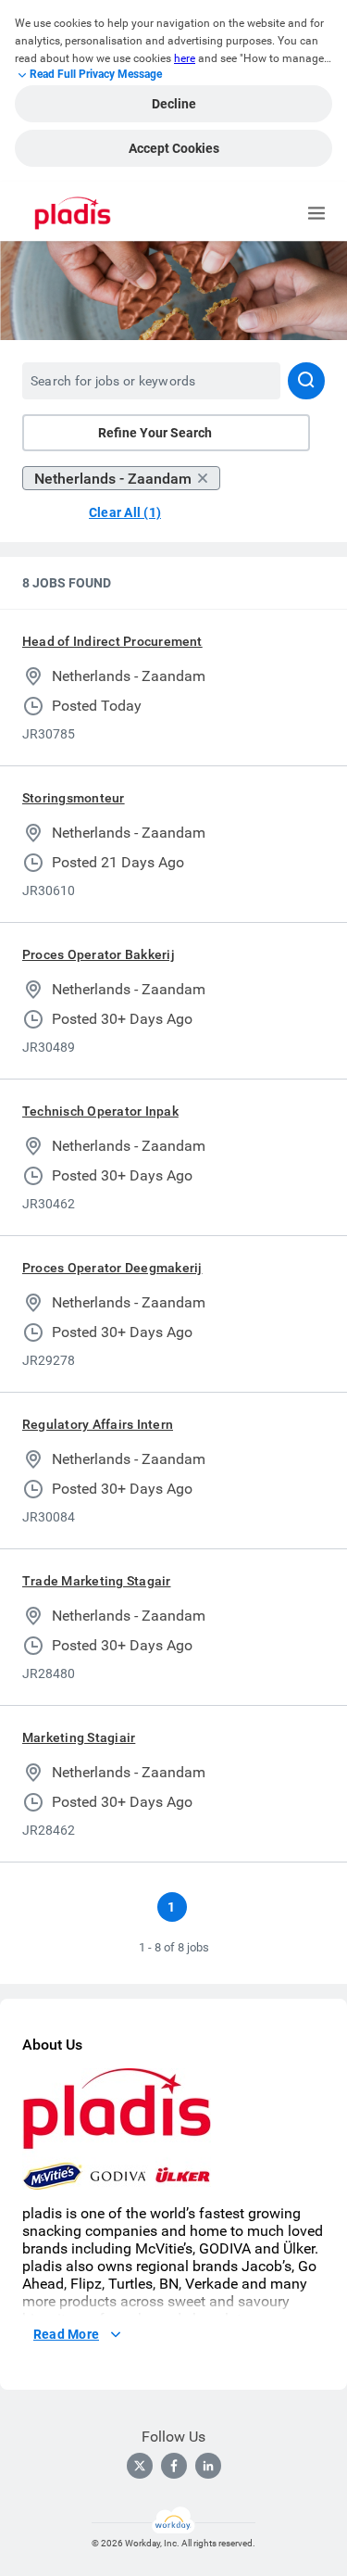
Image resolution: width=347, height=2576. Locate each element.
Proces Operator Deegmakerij (112, 1268)
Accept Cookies (174, 148)
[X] (140, 2466)
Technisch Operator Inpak (100, 1111)
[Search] (306, 381)
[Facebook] (174, 2466)
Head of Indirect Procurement (112, 641)
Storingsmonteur (74, 798)
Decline (174, 104)
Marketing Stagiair (79, 1737)
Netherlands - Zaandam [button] (113, 479)
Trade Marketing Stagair (97, 1581)
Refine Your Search (155, 433)
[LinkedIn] (208, 2466)
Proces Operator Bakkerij (99, 954)
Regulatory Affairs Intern (98, 1424)
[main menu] (316, 213)
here (185, 58)
